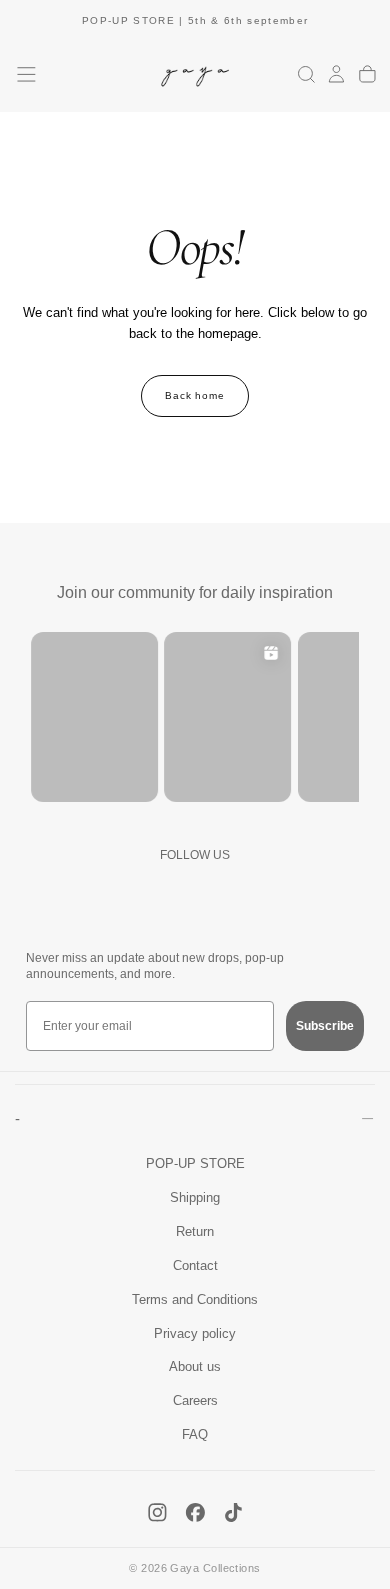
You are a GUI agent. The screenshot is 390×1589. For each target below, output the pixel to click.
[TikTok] (233, 1512)
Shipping (195, 1198)
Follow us (195, 855)
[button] (26, 74)
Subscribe (325, 1026)
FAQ (195, 1435)
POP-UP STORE (195, 1164)
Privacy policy (195, 1334)
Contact (195, 1266)
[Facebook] (195, 1512)
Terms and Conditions (195, 1300)
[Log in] (336, 75)
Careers (195, 1401)
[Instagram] (157, 1512)
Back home (195, 395)
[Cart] (367, 75)
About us (195, 1367)
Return (195, 1232)
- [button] (17, 1118)
